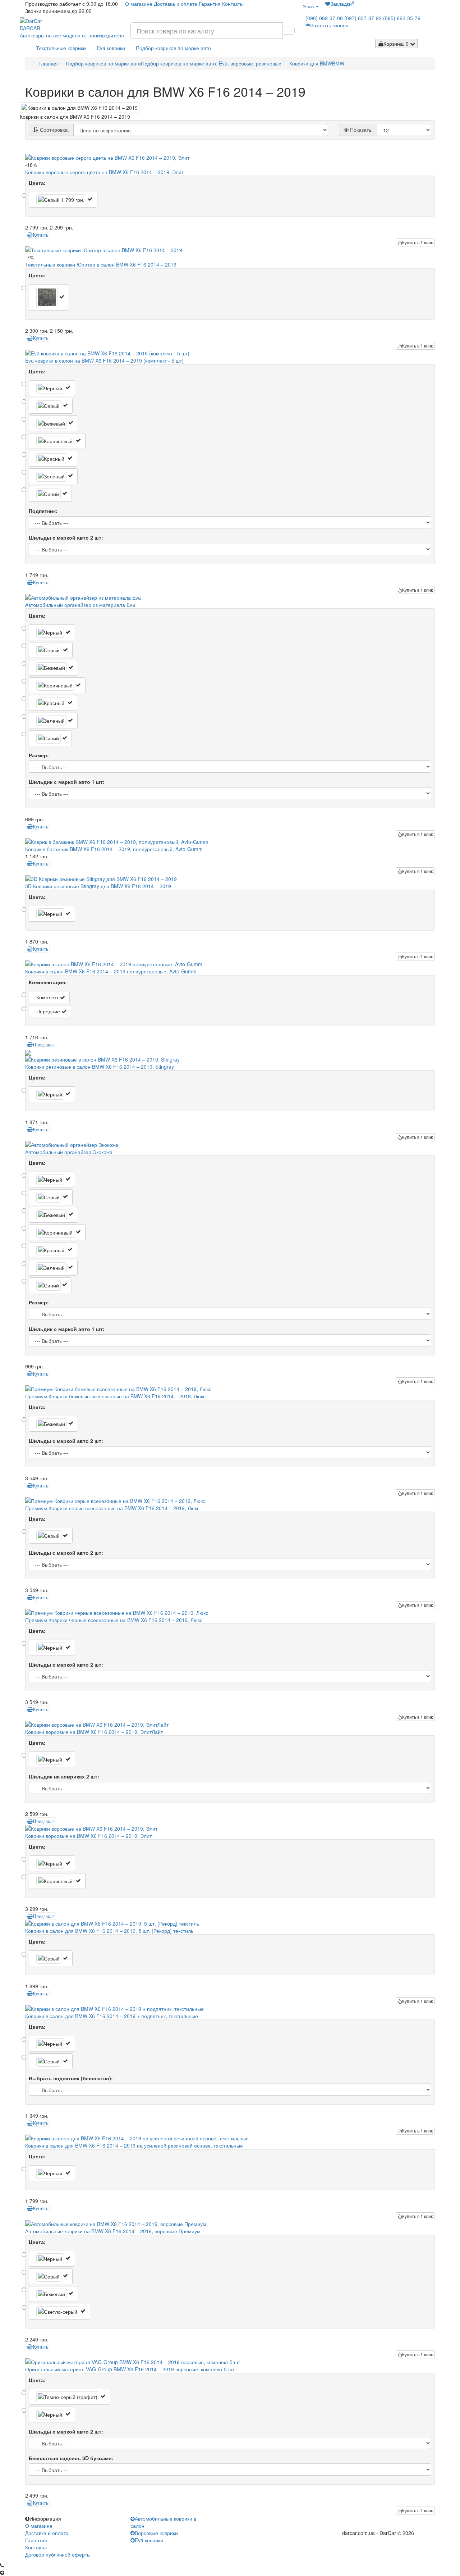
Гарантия (210, 4)
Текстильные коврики (61, 48)
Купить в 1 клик (417, 242)
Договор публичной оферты (58, 2554)
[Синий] (50, 494)
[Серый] (63, 200)
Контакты (233, 4)
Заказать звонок (329, 25)
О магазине (139, 4)
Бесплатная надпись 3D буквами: (71, 2458)
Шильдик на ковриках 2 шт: (64, 1776)
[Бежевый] (53, 423)
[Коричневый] (57, 441)
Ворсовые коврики (156, 2533)
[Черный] (52, 388)
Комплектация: (48, 982)
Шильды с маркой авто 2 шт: (66, 537)
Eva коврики (111, 48)
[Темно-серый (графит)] (70, 2397)
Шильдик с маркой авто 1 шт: (67, 782)
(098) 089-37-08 (324, 18)
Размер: (39, 755)
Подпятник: (43, 511)
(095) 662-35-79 (402, 18)
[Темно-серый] (49, 297)
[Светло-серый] (59, 2312)
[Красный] (53, 459)
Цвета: (37, 183)
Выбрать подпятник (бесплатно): (71, 2078)
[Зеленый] (53, 476)
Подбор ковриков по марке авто (173, 48)
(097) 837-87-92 (363, 18)
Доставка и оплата (176, 4)
